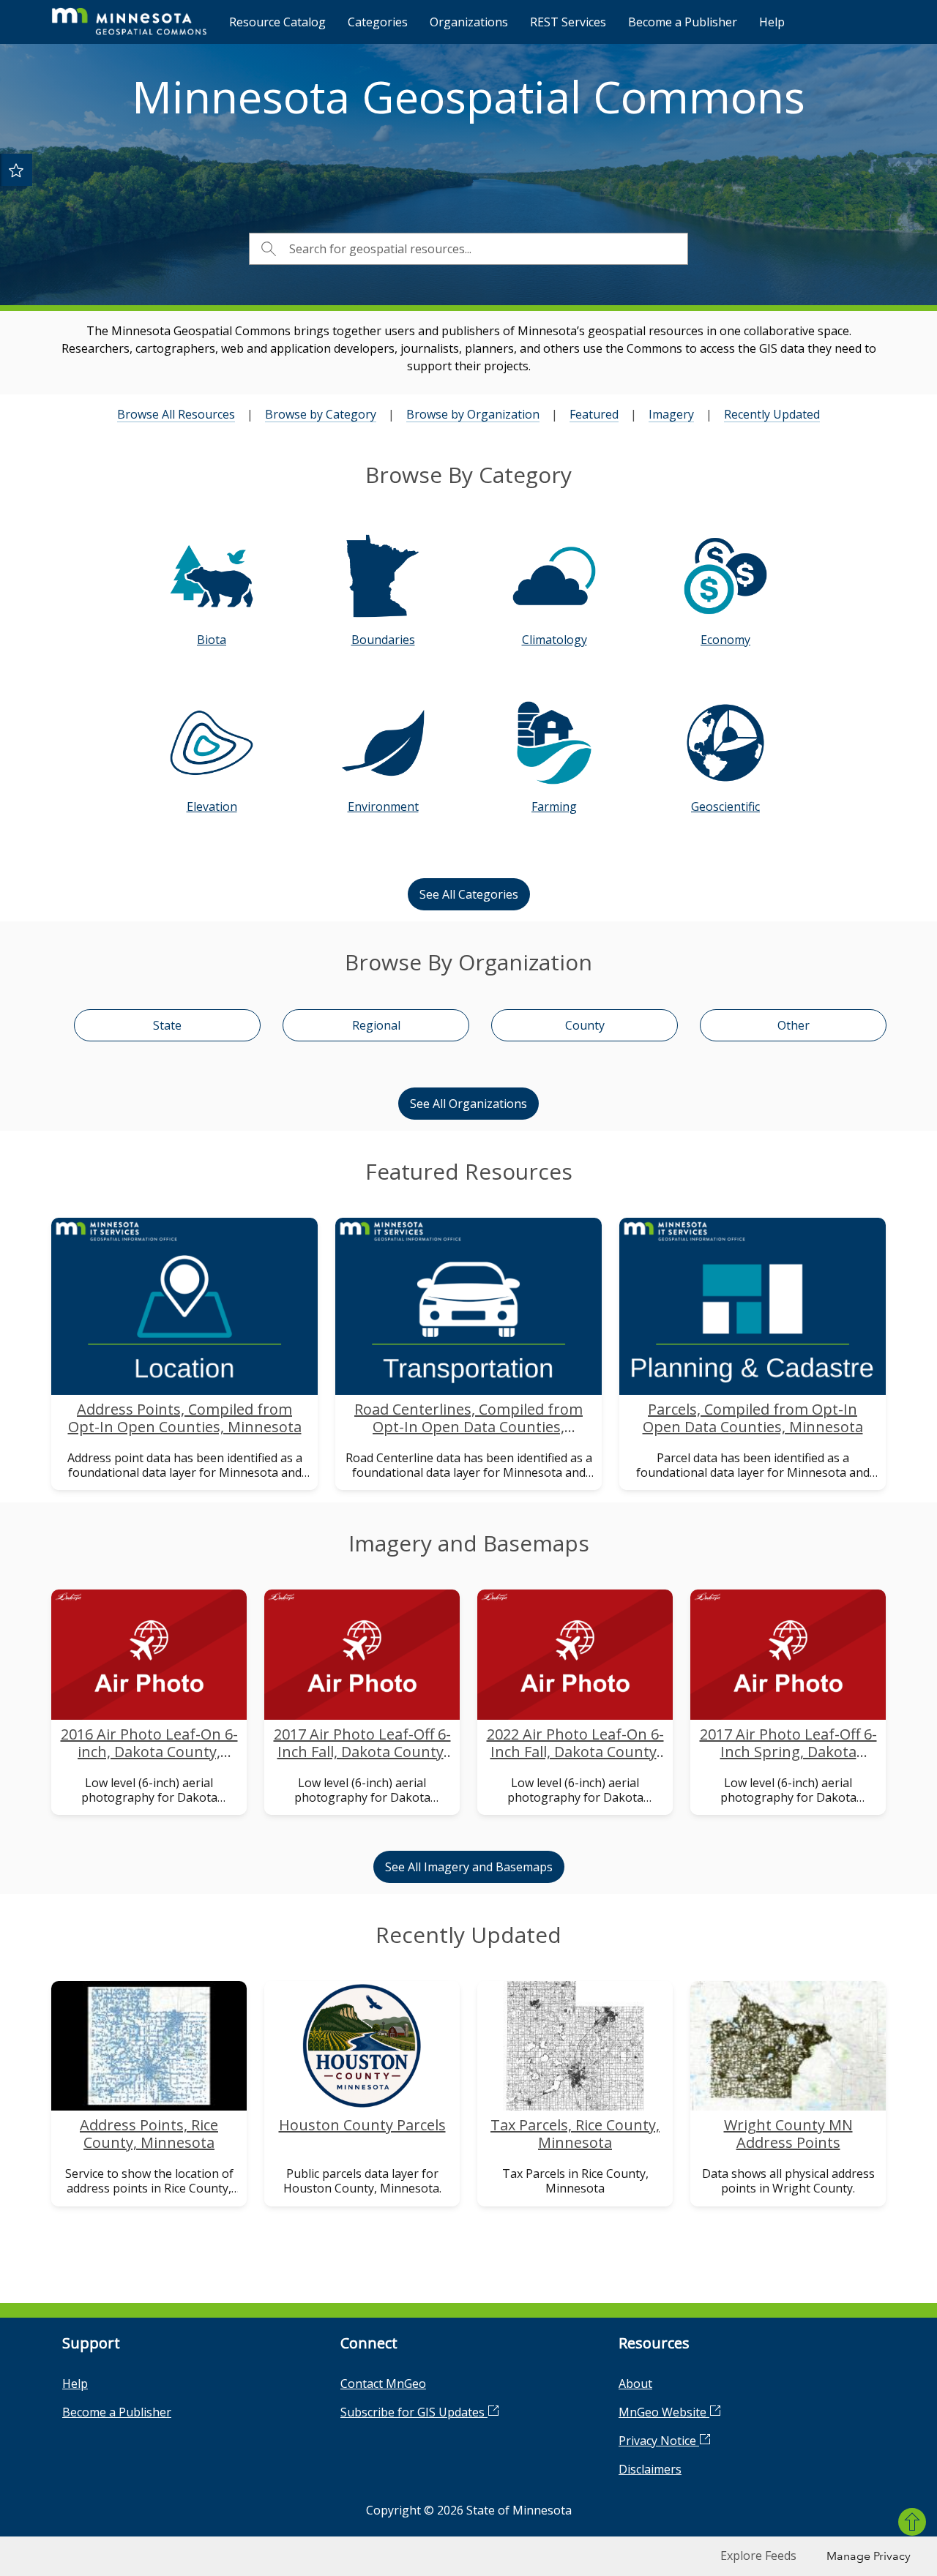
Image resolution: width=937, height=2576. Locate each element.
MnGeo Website (664, 2412)
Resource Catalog (277, 22)
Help (772, 22)
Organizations (469, 22)
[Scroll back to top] (912, 2522)
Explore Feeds (758, 2556)
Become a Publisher (683, 22)
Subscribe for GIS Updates (414, 2412)
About (635, 2384)
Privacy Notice (659, 2441)
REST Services (568, 22)
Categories (378, 22)
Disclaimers (650, 2469)
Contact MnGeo (383, 2384)
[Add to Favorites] (16, 170)
